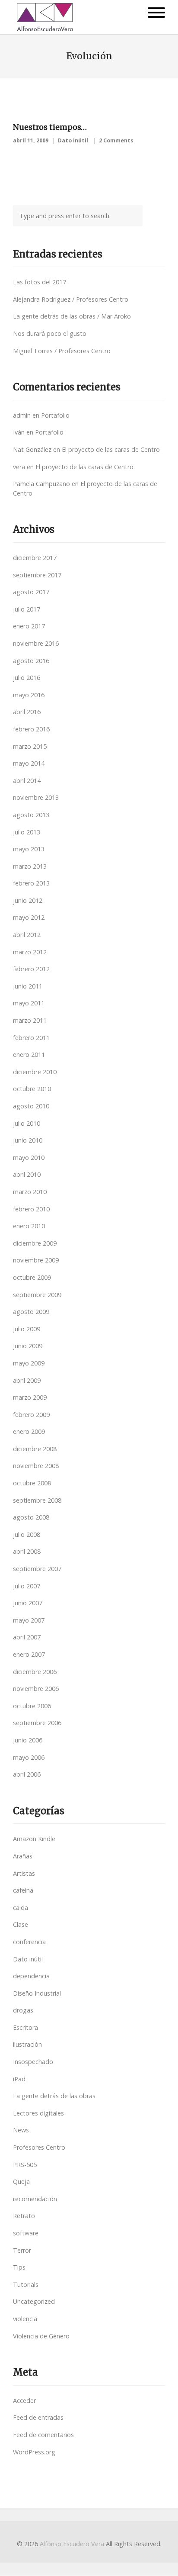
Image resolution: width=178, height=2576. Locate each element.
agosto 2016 (31, 661)
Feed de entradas (38, 2417)
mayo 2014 (29, 763)
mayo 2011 (29, 1003)
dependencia (31, 1976)
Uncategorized (34, 2301)
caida (21, 1908)
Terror (22, 2250)
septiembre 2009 (37, 1295)
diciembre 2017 (35, 558)
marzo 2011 (30, 1020)
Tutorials (26, 2285)
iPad (19, 2079)
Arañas (23, 1856)
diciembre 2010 (35, 1072)
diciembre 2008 (35, 1449)
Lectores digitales (38, 2113)
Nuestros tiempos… (50, 127)
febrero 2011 (31, 1038)
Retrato (24, 2216)
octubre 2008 (32, 1483)
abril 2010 (27, 1174)
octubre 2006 (32, 1706)
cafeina (23, 1890)
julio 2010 (27, 1123)
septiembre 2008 (37, 1500)
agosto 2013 (31, 815)
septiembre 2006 (37, 1723)
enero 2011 (29, 1055)
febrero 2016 (31, 729)
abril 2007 (27, 1637)
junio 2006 (28, 1740)
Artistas (24, 1873)
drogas (23, 2010)
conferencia (29, 1942)
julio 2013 (27, 832)
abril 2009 (27, 1380)
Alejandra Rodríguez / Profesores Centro (71, 299)
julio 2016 (27, 678)
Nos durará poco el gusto (50, 333)
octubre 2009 (32, 1277)
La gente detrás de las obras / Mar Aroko (72, 316)
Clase (21, 1924)
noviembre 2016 (36, 643)
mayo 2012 (29, 917)
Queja (21, 2182)
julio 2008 (27, 1534)
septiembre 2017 (37, 575)
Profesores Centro (39, 2147)
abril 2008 (27, 1551)
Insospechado (33, 2062)
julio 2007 (27, 1586)
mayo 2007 (29, 1620)
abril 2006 (27, 1774)
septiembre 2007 (37, 1569)
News (21, 2130)
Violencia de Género (41, 2336)
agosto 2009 (31, 1312)
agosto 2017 (31, 592)
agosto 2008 (31, 1517)
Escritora (25, 2027)
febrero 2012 (31, 969)
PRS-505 (25, 2165)
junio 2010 (28, 1140)
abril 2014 (27, 781)
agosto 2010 (31, 1106)
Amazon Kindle (34, 1839)
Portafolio (55, 415)
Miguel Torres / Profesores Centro (62, 351)
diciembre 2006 (35, 1672)
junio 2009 (28, 1346)
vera (19, 467)
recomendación (35, 2199)
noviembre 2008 (36, 1466)
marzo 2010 (30, 1192)
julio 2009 (27, 1329)
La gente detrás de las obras (54, 2096)
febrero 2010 (31, 1209)
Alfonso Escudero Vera (72, 2544)
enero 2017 (29, 626)
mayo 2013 (29, 849)
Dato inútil (73, 140)
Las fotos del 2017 (40, 282)
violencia (25, 2319)
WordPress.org (34, 2452)
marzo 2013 (30, 866)
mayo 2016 (29, 695)
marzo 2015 (30, 746)
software (26, 2233)
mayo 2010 (29, 1158)
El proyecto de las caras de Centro (111, 449)
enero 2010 (29, 1226)
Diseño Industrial (37, 1993)
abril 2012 (27, 935)
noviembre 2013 (36, 797)
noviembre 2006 (36, 1689)
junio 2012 (28, 900)
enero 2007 (29, 1654)
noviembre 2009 (36, 1260)
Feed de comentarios (43, 2435)
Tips (19, 2267)
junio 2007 (28, 1603)
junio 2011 (28, 986)
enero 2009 (29, 1431)
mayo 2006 (29, 1757)
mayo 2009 (29, 1363)
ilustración (27, 2044)
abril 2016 (27, 712)
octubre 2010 (32, 1089)
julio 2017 (27, 609)
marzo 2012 (30, 952)
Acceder (24, 2401)
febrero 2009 (31, 1415)
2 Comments (116, 140)
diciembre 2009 (35, 1243)
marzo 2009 (30, 1397)
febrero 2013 (31, 883)
